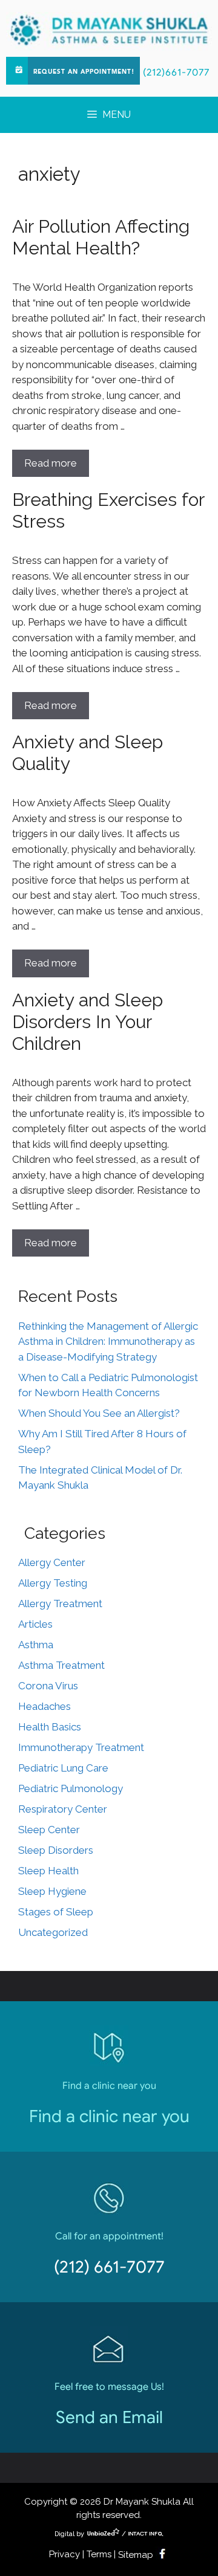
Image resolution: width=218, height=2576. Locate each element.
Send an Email (109, 2417)
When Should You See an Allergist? (99, 1413)
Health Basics (50, 1727)
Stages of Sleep (56, 1912)
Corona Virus (48, 1686)
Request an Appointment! (84, 72)
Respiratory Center (63, 1809)
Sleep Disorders (56, 1850)
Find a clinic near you (109, 2116)
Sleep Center (49, 1830)
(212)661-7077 (176, 73)
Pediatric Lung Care (63, 1768)
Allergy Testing (53, 1583)
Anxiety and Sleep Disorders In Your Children (88, 1022)
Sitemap (136, 2555)
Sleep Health (48, 1871)
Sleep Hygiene (52, 1891)
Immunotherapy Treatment (81, 1747)
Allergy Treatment (60, 1604)
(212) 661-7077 (109, 2267)
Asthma (36, 1645)
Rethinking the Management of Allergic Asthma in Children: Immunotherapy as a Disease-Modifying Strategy (108, 1341)
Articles (35, 1624)
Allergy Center (52, 1562)
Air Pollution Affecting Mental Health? (101, 237)
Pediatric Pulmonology (71, 1788)
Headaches (45, 1706)
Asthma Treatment (61, 1665)
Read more (51, 463)
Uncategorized (53, 1932)
